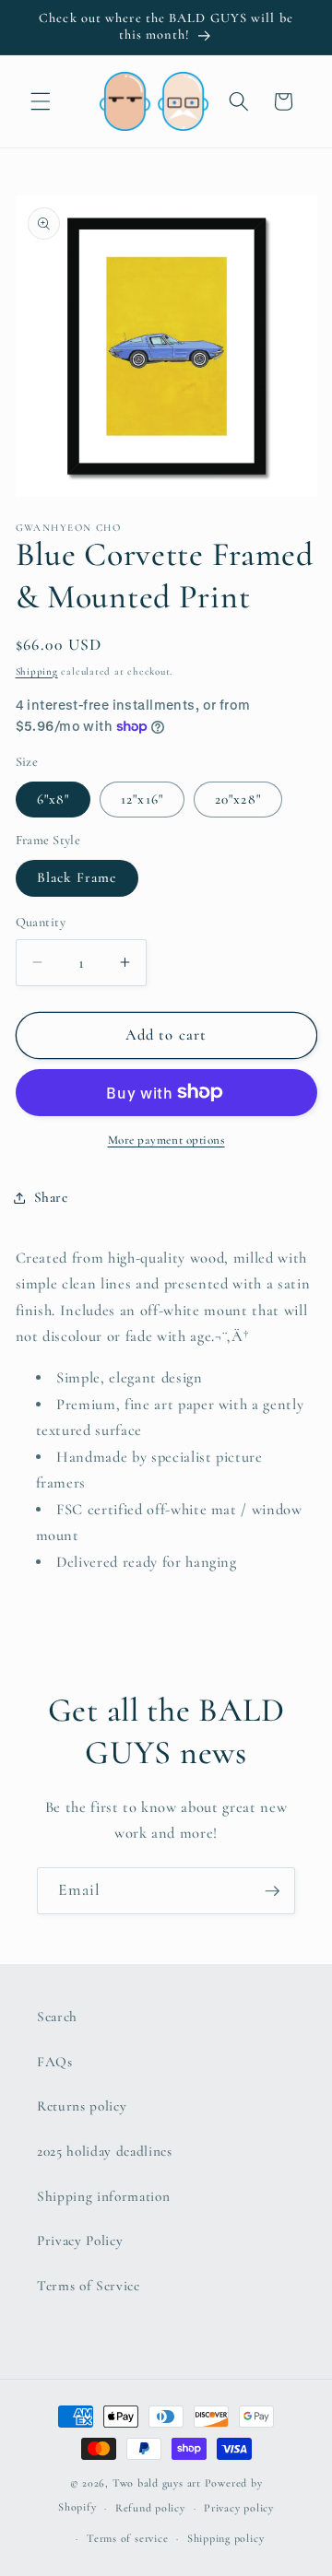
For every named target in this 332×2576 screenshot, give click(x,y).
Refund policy (150, 2508)
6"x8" (53, 799)
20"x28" (238, 799)
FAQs (55, 2062)
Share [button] (51, 1197)
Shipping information (103, 2196)
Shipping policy (226, 2538)
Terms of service (127, 2538)
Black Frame (77, 877)
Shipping (37, 671)
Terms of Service (89, 2286)
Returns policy (82, 2106)
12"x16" (142, 799)
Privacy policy (239, 2508)
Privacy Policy (80, 2241)
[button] (41, 101)
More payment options (166, 1140)
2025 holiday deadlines (105, 2151)
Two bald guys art (157, 2483)
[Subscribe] (272, 1891)
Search (57, 2017)
